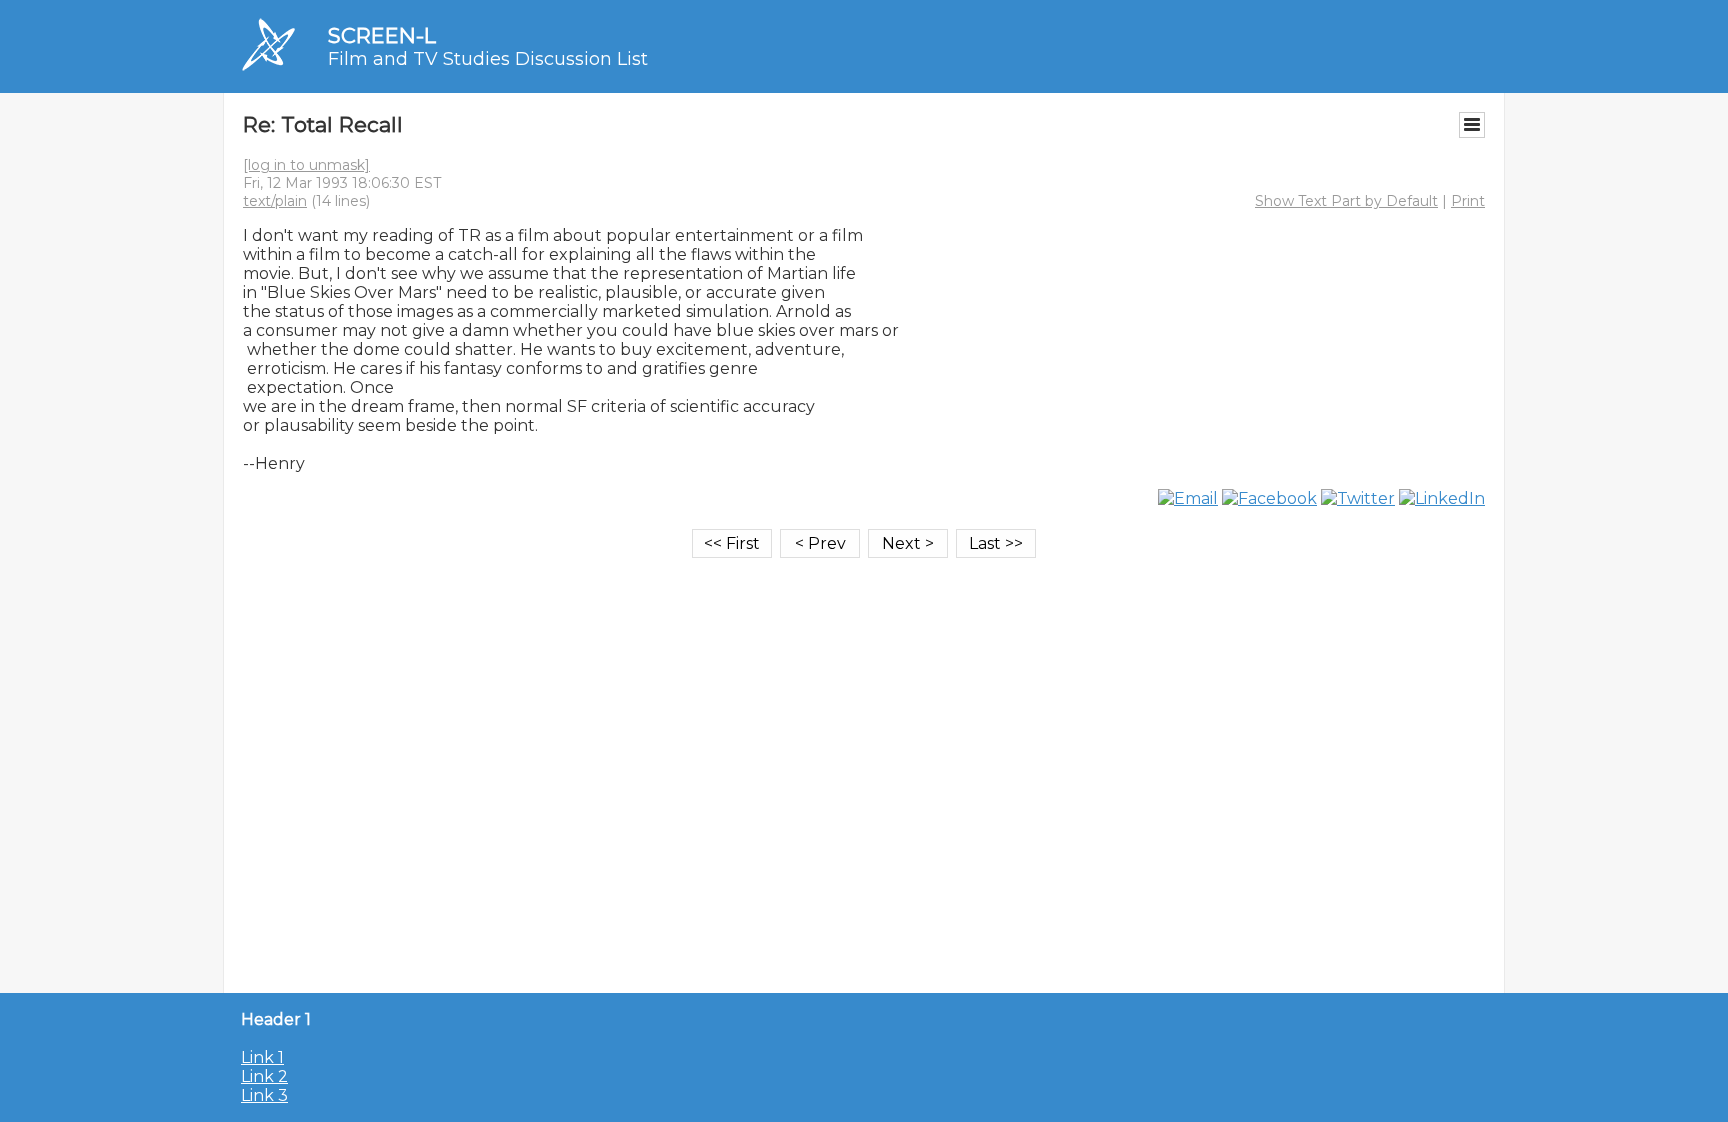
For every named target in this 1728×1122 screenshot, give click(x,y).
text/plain (275, 201)
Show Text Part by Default (1346, 201)
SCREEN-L (382, 35)
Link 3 (264, 1095)
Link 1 (262, 1057)
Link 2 (264, 1076)
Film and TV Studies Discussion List (488, 59)
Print (1468, 201)
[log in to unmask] (306, 165)
